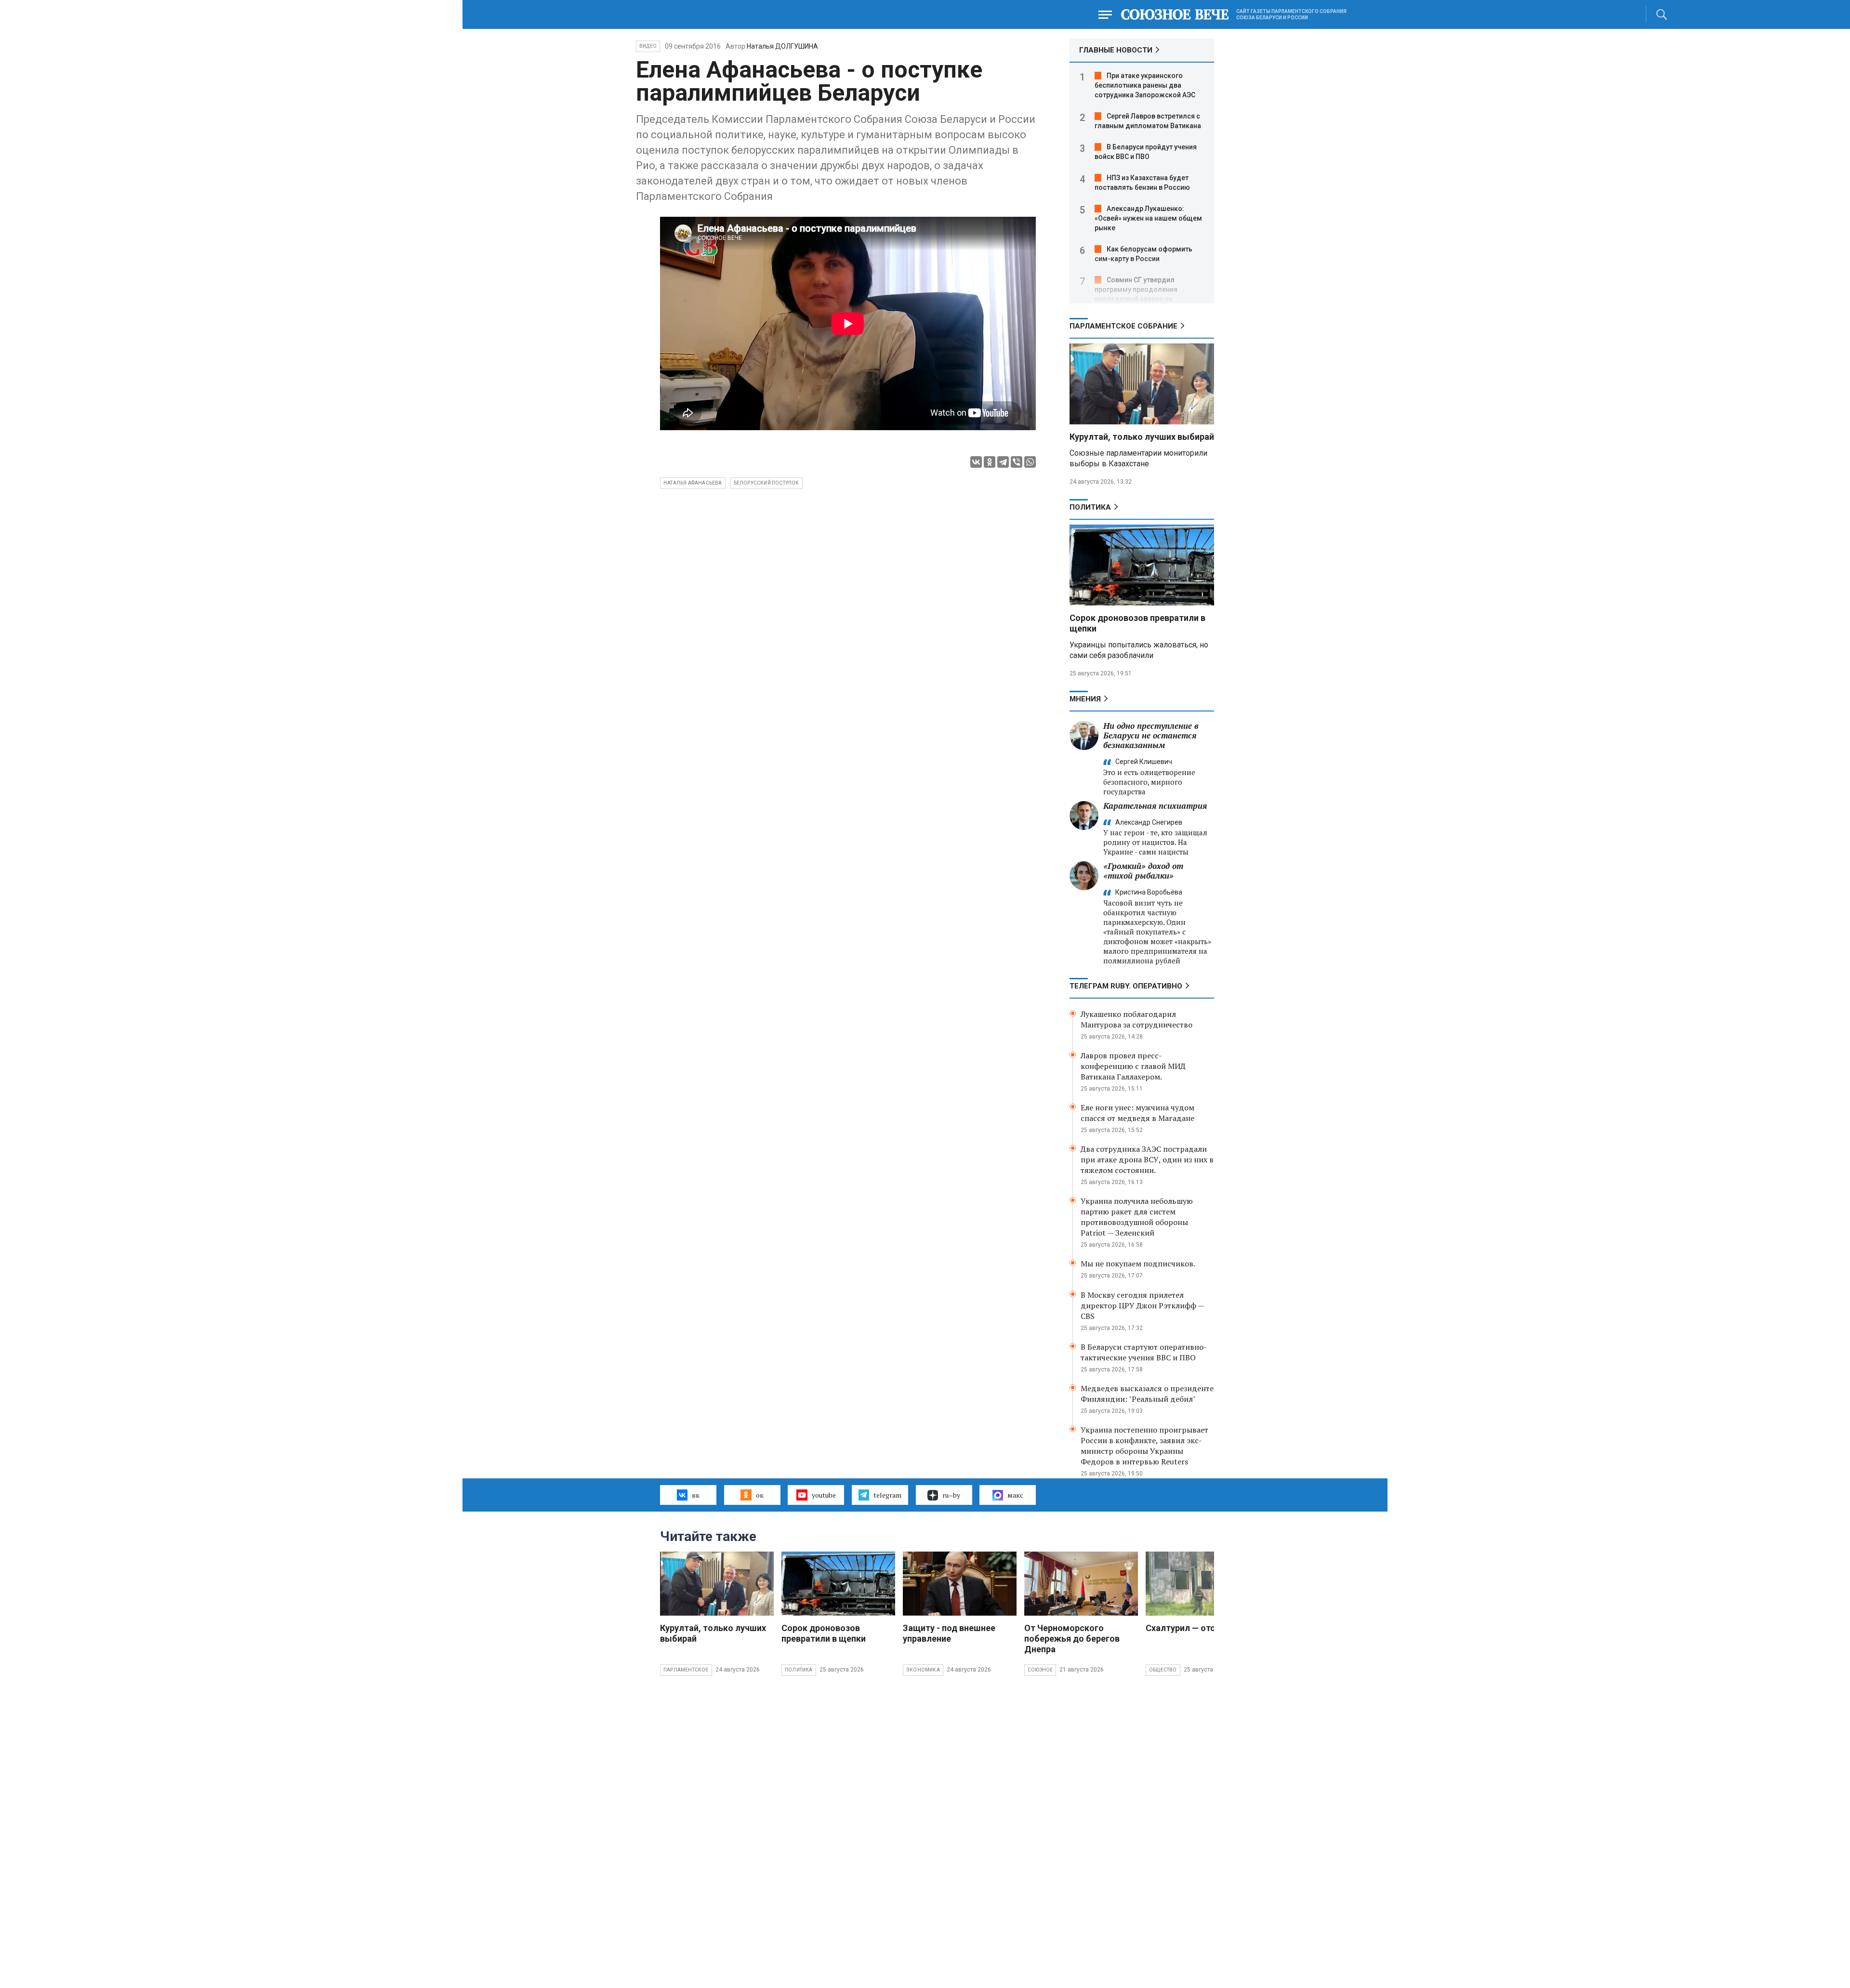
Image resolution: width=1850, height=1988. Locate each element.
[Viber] (1017, 462)
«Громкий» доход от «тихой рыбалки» (1143, 871)
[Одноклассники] (990, 462)
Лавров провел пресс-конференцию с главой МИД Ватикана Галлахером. (1133, 1066)
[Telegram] (1003, 462)
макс (1015, 1495)
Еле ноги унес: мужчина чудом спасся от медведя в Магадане (1137, 1113)
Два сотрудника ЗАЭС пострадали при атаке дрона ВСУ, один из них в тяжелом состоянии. (1147, 1159)
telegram (887, 1495)
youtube (824, 1495)
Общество (1163, 1670)
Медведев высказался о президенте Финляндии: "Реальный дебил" (1147, 1394)
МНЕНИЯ (1085, 699)
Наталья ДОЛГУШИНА (782, 46)
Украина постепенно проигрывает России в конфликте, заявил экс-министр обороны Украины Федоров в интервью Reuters (1144, 1446)
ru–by (951, 1495)
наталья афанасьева (693, 483)
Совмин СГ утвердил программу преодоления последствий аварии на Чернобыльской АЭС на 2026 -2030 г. (1142, 299)
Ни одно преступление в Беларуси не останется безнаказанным (1151, 735)
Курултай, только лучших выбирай (1142, 437)
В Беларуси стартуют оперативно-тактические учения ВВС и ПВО (1144, 1352)
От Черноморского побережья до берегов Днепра (1072, 1639)
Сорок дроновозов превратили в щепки (824, 1633)
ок (760, 1495)
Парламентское (686, 1670)
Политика (1090, 507)
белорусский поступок (766, 483)
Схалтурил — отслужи (1191, 1628)
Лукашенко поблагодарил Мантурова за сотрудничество (1136, 1019)
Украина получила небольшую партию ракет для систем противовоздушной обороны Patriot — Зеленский (1137, 1217)
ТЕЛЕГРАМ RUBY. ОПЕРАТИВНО (1126, 986)
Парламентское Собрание (1123, 326)
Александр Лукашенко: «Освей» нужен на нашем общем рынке (1148, 218)
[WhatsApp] (1030, 462)
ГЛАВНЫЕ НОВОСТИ (1116, 50)
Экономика (923, 1670)
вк (696, 1495)
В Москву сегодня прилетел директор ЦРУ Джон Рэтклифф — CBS (1142, 1305)
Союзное (1040, 1670)
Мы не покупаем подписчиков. (1138, 1264)
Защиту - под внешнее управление (949, 1633)
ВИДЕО (648, 46)
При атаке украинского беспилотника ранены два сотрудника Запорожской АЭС (1145, 85)
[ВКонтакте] (976, 462)
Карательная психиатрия (1155, 806)
